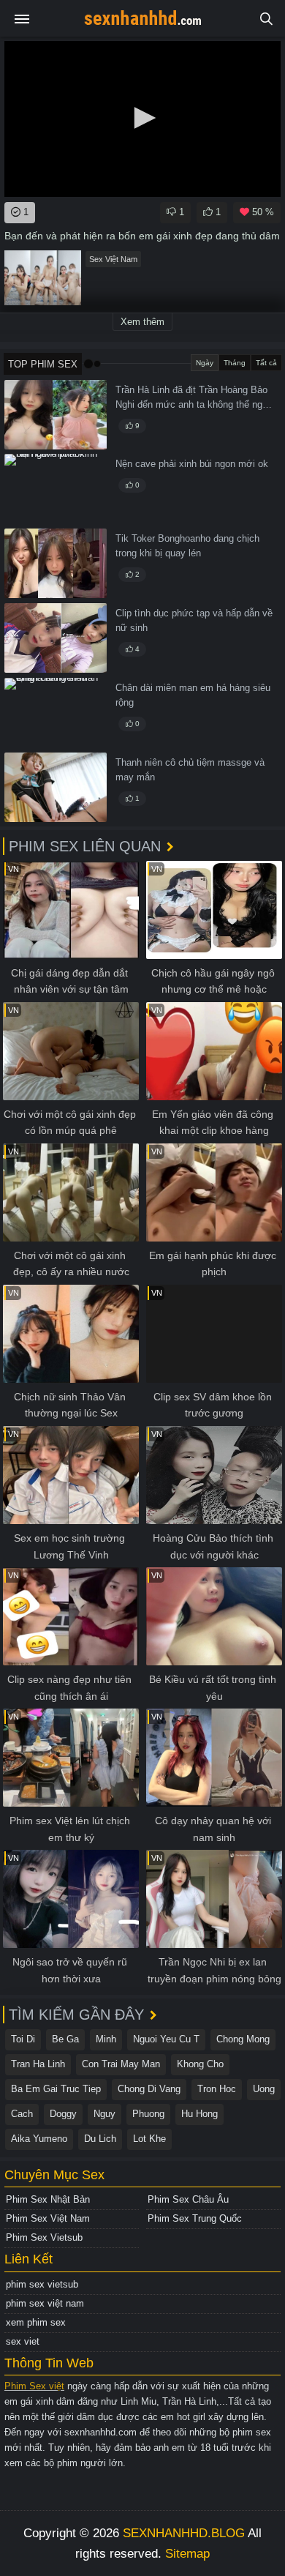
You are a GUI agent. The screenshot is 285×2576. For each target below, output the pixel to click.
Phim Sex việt (34, 2386)
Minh (106, 2039)
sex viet (23, 2341)
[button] (142, 118)
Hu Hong (199, 2114)
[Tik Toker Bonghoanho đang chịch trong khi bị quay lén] (56, 563)
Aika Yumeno (39, 2139)
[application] (142, 119)
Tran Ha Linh (38, 2064)
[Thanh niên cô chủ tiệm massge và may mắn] (56, 787)
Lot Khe (149, 2139)
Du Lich (100, 2139)
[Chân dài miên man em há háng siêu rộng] (56, 713)
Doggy (63, 2114)
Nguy (104, 2114)
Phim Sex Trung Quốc (195, 2218)
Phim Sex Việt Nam (48, 2218)
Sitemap (187, 2554)
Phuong (148, 2114)
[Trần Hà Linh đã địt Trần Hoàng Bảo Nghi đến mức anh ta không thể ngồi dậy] (56, 415)
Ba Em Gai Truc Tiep (56, 2089)
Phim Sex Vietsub (44, 2237)
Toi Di (23, 2039)
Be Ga (65, 2039)
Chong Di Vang (149, 2089)
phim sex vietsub (42, 2284)
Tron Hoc (217, 2089)
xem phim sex (36, 2322)
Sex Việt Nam (113, 259)
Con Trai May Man (121, 2064)
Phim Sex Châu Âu (188, 2199)
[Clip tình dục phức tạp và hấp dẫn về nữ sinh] (56, 638)
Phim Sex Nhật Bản (48, 2199)
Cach (22, 2114)
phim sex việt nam (45, 2303)
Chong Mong (243, 2039)
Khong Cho (200, 2064)
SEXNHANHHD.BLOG (184, 2533)
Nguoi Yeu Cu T (166, 2039)
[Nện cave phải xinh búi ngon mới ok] (56, 489)
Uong (264, 2089)
